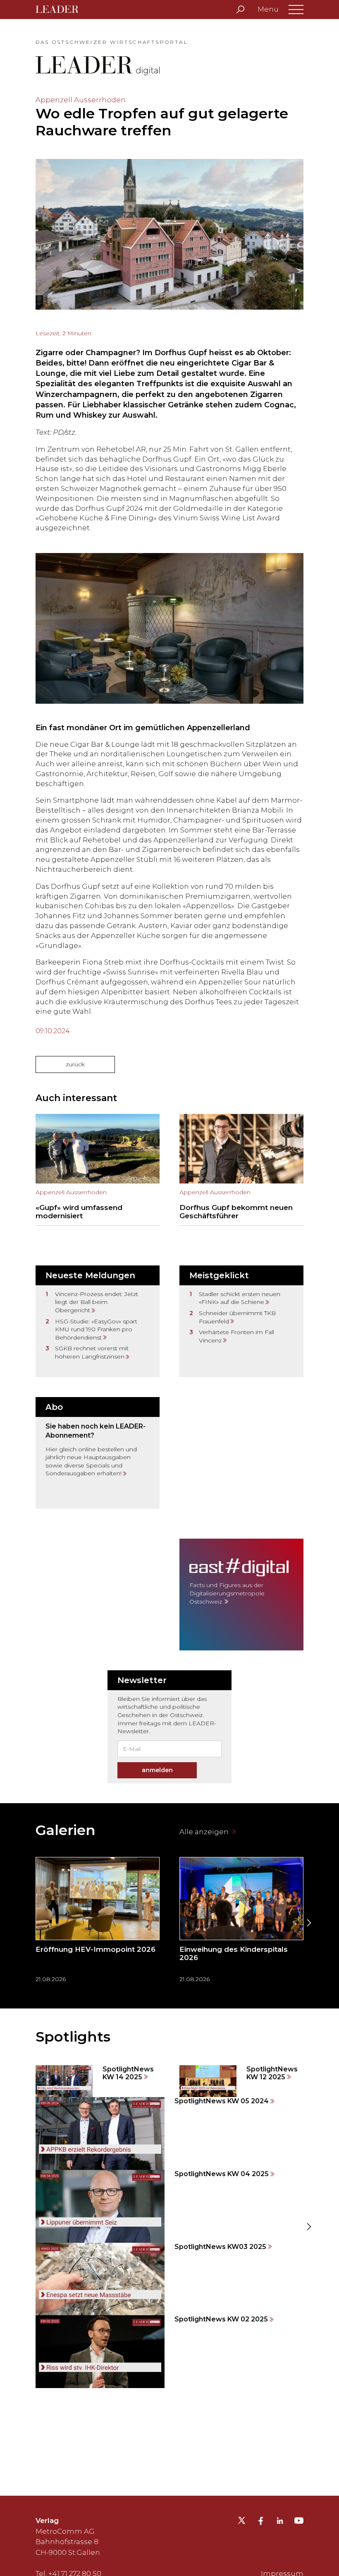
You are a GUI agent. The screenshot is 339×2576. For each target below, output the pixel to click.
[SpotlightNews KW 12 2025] (241, 2081)
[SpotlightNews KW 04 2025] (169, 2206)
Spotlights (73, 2037)
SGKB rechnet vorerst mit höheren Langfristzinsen (92, 1352)
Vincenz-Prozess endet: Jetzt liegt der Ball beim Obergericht (97, 1302)
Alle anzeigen (205, 1832)
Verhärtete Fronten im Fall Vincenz (236, 1336)
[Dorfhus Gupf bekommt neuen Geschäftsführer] (241, 1170)
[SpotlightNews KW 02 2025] (169, 2352)
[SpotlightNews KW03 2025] (169, 2279)
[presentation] (31, 1923)
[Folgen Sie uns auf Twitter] (242, 2523)
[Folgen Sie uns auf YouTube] (299, 2523)
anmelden (157, 1770)
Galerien (66, 1830)
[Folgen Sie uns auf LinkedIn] (280, 2522)
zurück (75, 1064)
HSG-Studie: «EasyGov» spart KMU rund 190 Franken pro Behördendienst (96, 1329)
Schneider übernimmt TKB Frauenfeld (237, 1317)
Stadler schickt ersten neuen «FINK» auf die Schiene (240, 1298)
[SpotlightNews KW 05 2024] (169, 2133)
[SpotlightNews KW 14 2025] (98, 2081)
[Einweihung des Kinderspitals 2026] (241, 1923)
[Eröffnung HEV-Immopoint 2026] (98, 1923)
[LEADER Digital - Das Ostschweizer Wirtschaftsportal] (63, 10)
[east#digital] (241, 1595)
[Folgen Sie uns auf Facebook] (261, 2522)
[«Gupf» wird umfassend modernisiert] (98, 1170)
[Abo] (98, 1453)
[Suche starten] (240, 10)
